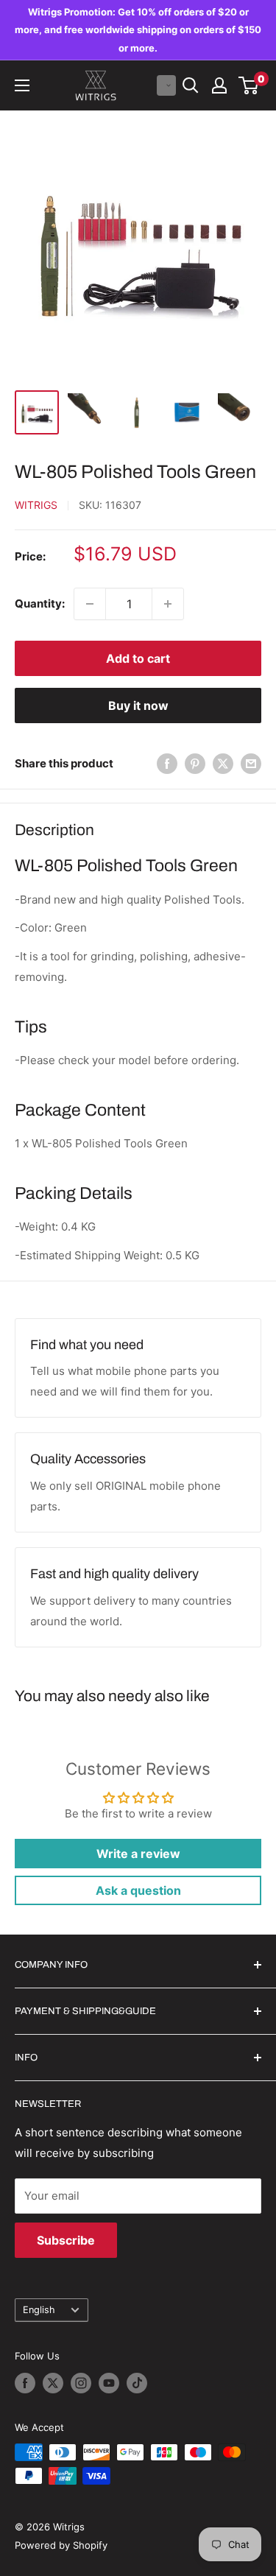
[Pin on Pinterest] (195, 763)
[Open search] (191, 85)
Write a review (138, 1854)
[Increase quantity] (168, 604)
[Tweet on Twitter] (223, 763)
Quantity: (40, 603)
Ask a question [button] (138, 1890)
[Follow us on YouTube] (109, 2383)
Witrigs (36, 505)
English (39, 2310)
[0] (249, 85)
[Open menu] (22, 85)
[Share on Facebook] (167, 763)
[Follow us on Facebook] (25, 2383)
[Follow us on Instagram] (81, 2383)
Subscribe (66, 2240)
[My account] (219, 85)
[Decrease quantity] (90, 604)
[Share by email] (251, 763)
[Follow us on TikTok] (137, 2383)
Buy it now (138, 705)
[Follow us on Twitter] (53, 2383)
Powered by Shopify (61, 2545)
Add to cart (138, 658)
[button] (166, 85)
